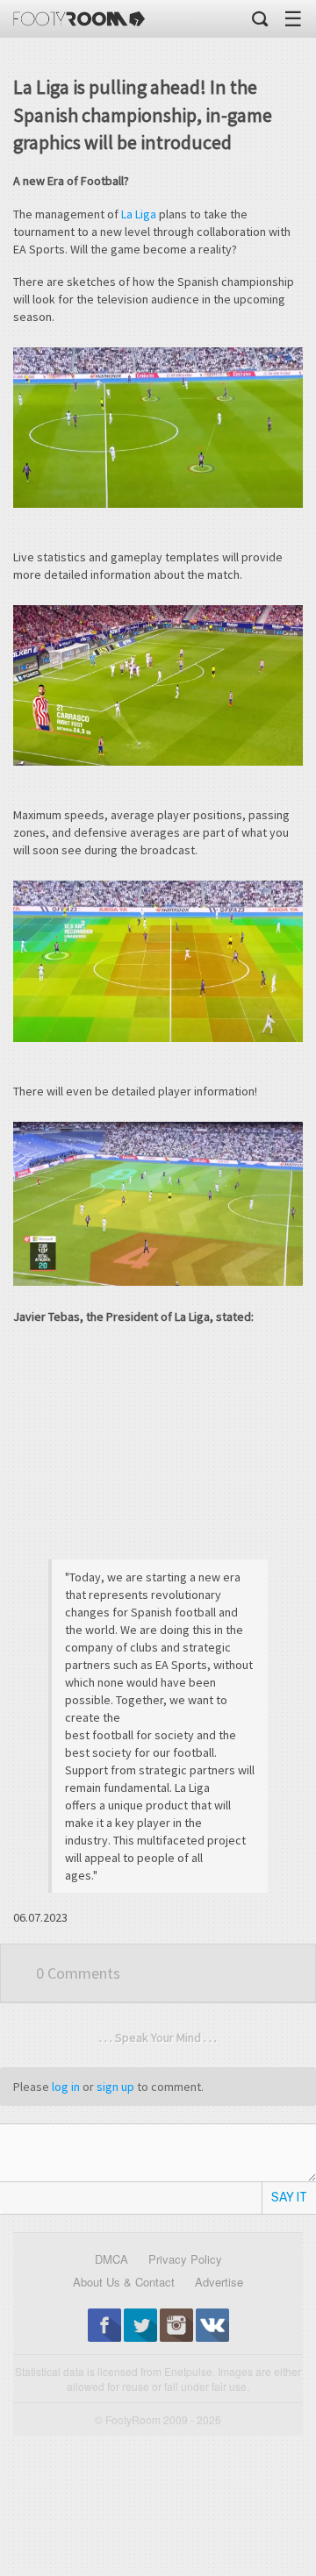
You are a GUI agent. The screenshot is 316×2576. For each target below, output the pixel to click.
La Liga (139, 214)
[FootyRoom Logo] (79, 19)
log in (66, 2087)
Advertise (219, 2282)
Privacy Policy (185, 2259)
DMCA (111, 2259)
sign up (115, 2087)
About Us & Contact (124, 2282)
